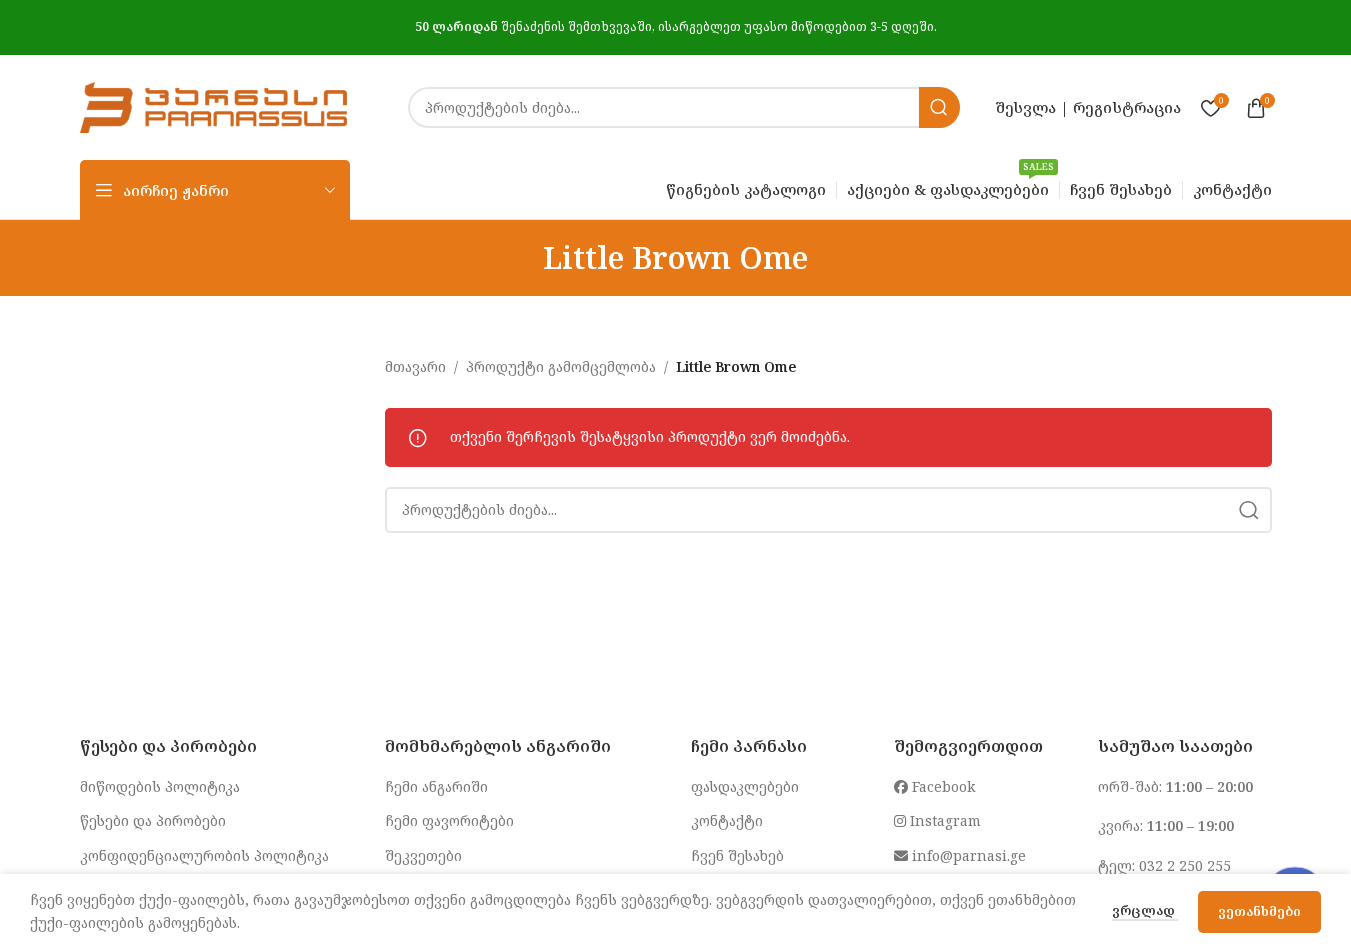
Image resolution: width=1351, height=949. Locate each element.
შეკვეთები (423, 855)
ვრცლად (1145, 910)
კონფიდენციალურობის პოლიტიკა (204, 855)
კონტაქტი (727, 820)
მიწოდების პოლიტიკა (160, 786)
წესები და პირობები (153, 820)
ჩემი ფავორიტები (449, 820)
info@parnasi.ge (967, 855)
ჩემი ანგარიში (436, 786)
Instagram (943, 820)
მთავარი (415, 366)
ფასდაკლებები (745, 786)
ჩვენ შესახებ (737, 855)
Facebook (941, 786)
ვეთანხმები (1259, 911)
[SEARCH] (939, 107)
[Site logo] (214, 105)
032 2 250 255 (1185, 865)
